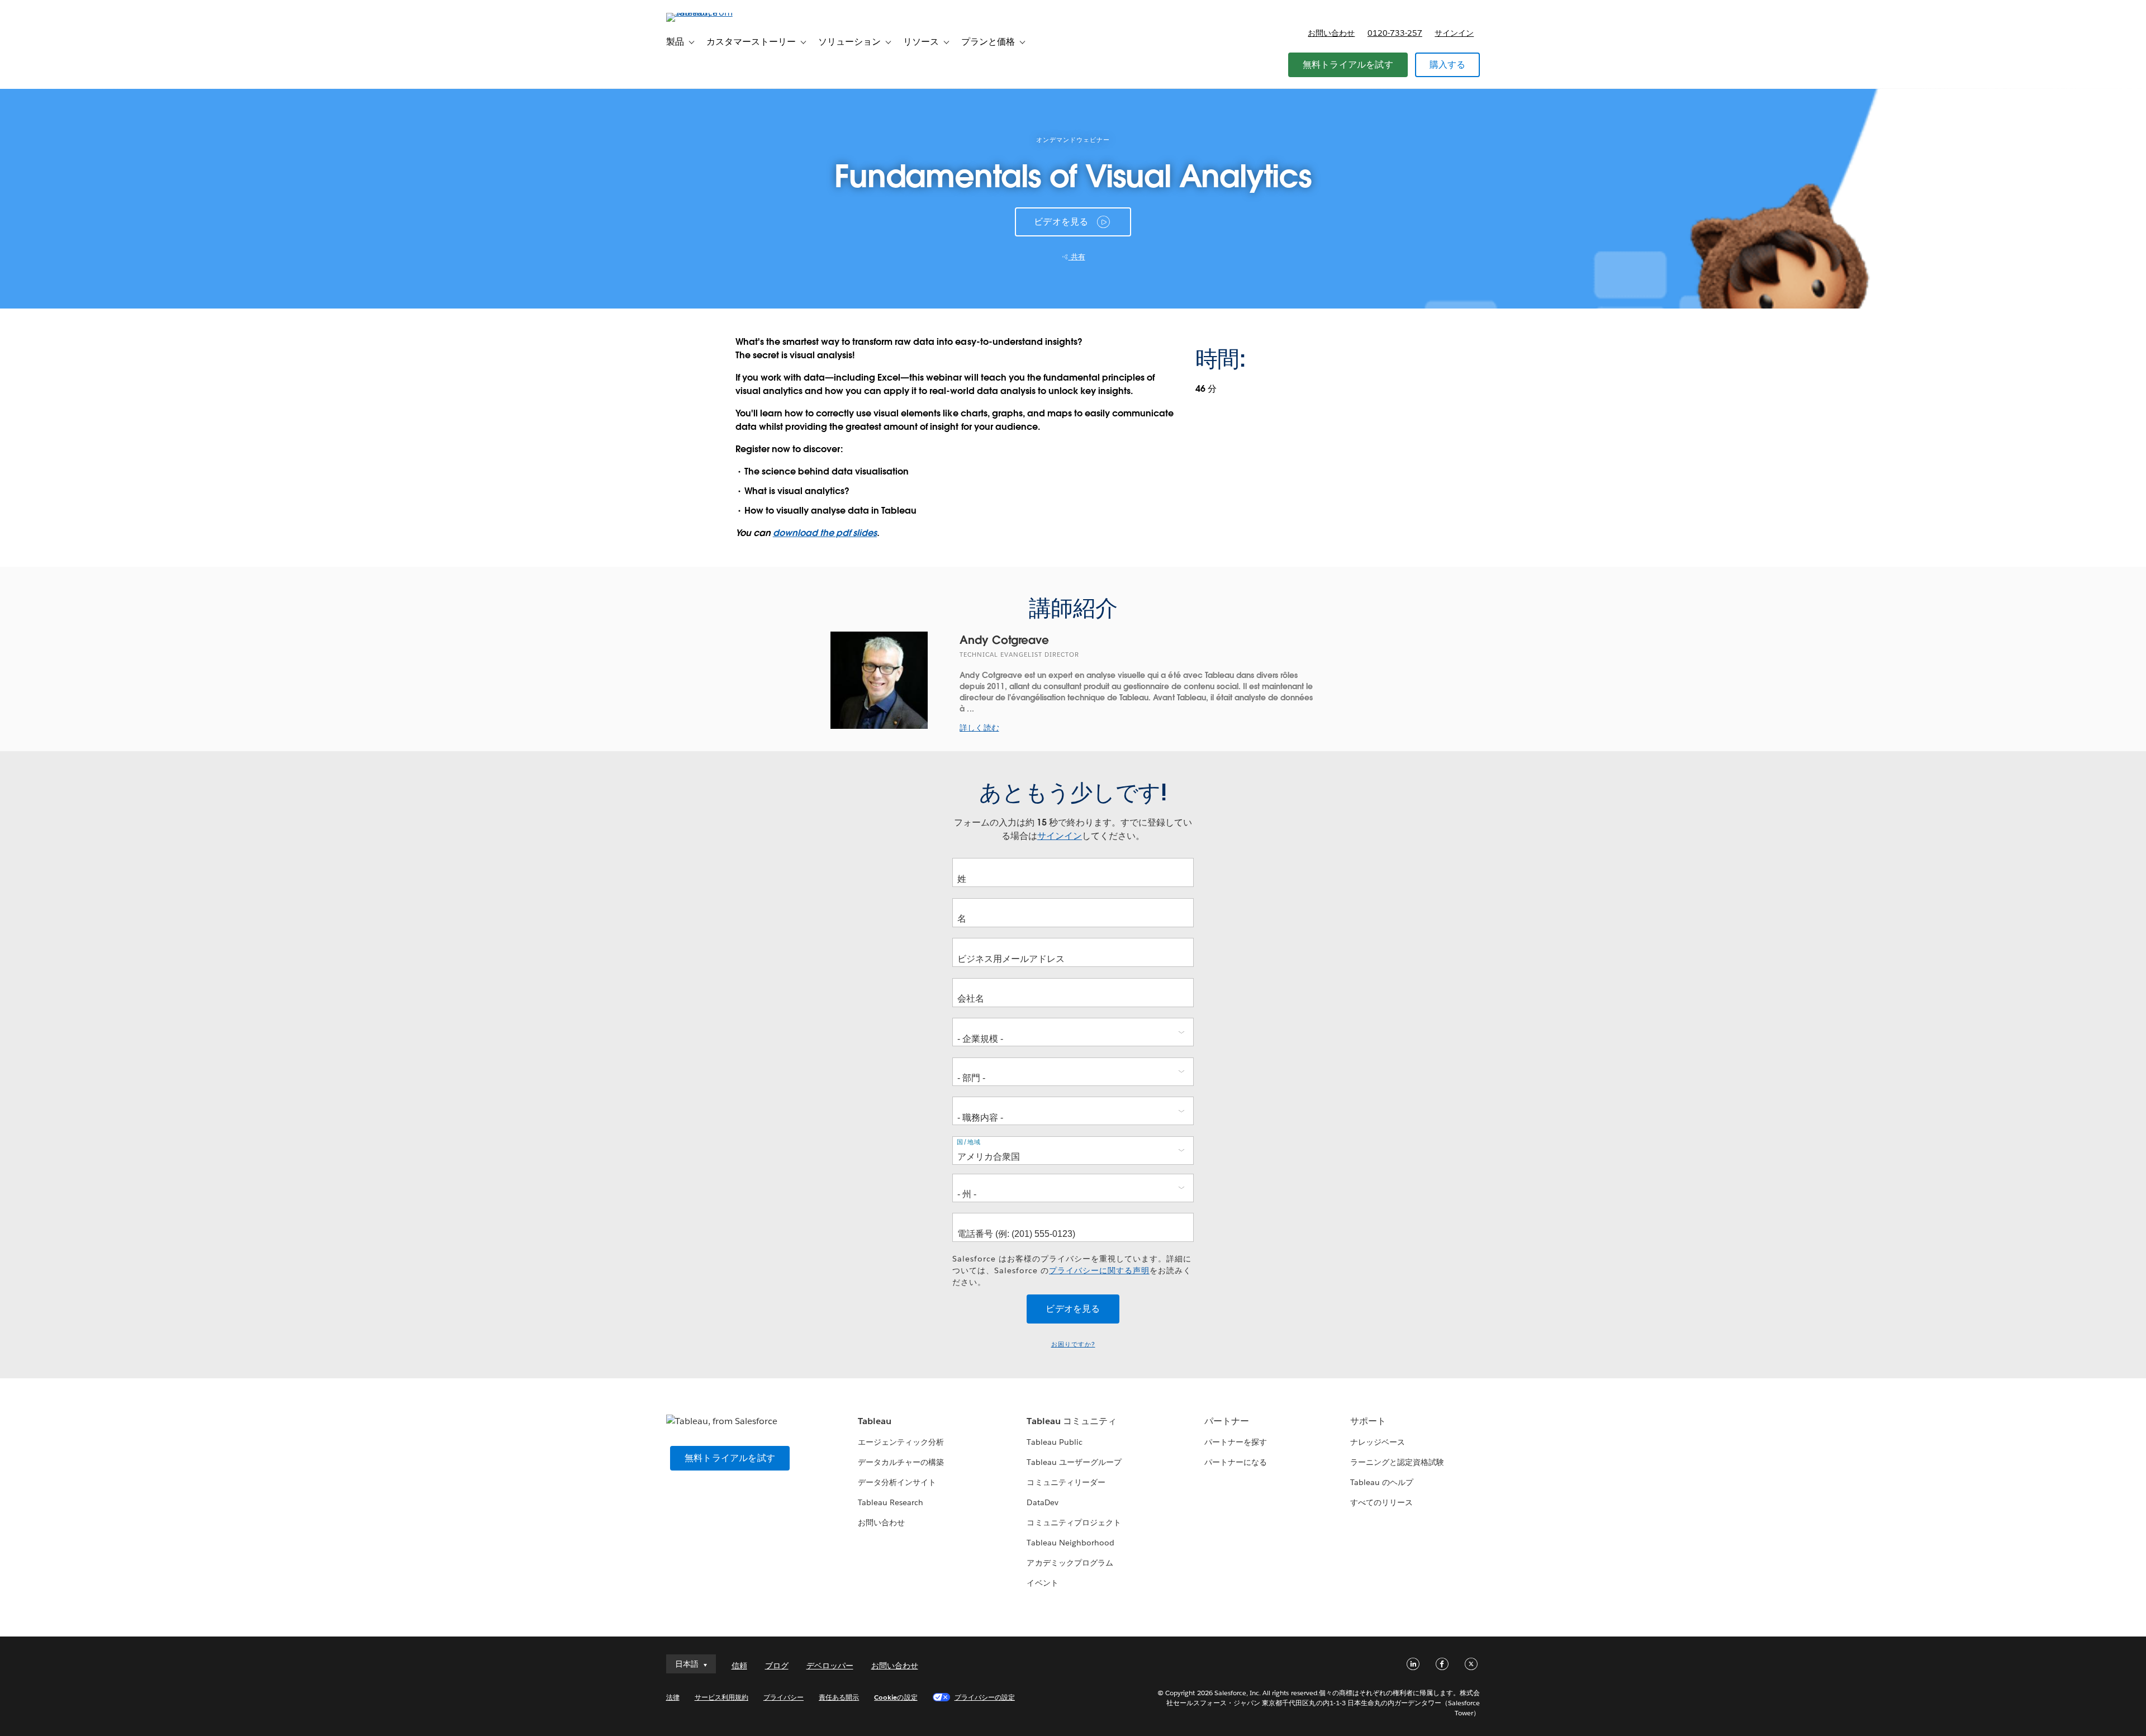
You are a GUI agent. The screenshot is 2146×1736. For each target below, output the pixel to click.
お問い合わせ (1331, 33)
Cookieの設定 (896, 1697)
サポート (1368, 1421)
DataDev (1042, 1502)
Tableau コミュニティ (1071, 1421)
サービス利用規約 (721, 1697)
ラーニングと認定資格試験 (1397, 1462)
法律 (673, 1697)
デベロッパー (830, 1666)
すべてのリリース (1381, 1502)
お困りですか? (1073, 1344)
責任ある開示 (839, 1697)
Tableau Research (891, 1502)
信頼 (739, 1666)
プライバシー (784, 1697)
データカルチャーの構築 (901, 1462)
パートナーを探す (1236, 1442)
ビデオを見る (1061, 222)
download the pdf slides (825, 533)
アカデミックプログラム (1070, 1563)
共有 (1077, 257)
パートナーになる (1236, 1462)
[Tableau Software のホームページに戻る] (714, 13)
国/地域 (969, 1142)
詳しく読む (979, 728)
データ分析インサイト (897, 1482)
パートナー (1227, 1421)
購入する (1448, 65)
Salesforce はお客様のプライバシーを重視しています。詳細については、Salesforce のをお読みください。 (1072, 1270)
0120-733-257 (1395, 33)
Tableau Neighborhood (1070, 1543)
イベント (1042, 1583)
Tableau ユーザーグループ (1074, 1462)
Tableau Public (1054, 1442)
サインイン (1454, 33)
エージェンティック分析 (901, 1442)
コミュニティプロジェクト (1074, 1522)
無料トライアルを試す (1348, 65)
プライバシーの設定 (985, 1697)
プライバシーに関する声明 (1099, 1270)
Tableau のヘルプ (1382, 1482)
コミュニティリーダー (1066, 1482)
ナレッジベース (1378, 1442)
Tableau (875, 1421)
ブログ (777, 1666)
